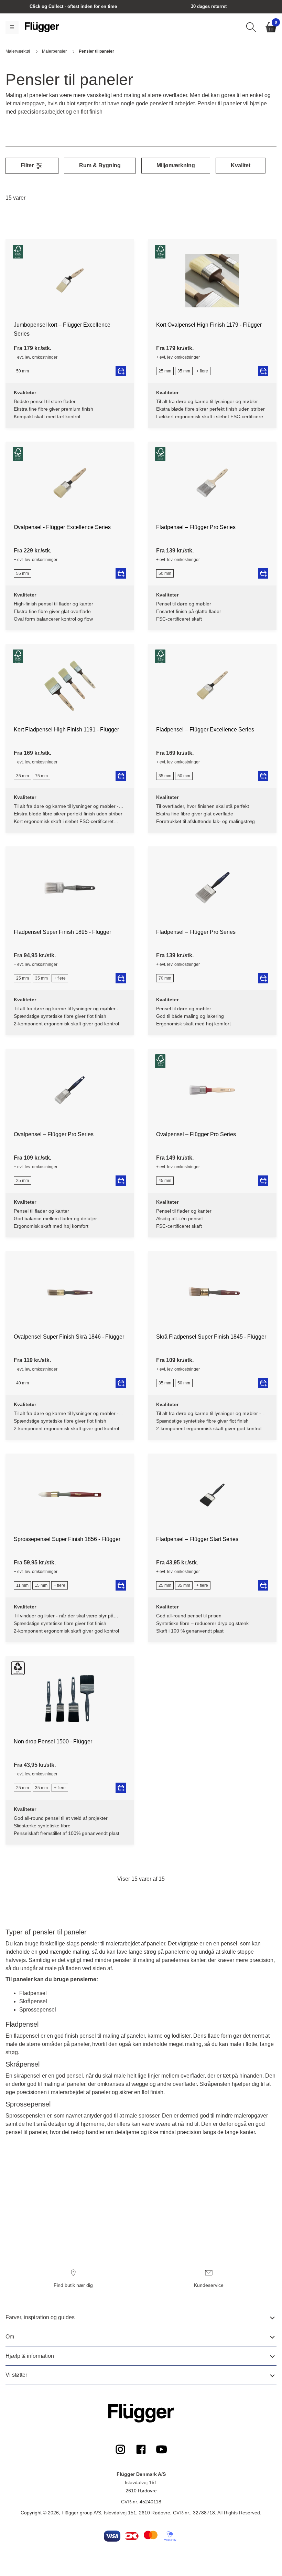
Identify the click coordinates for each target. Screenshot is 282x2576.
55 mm (23, 573)
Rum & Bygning (100, 165)
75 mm (41, 776)
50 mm (23, 371)
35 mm (184, 371)
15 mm (41, 1585)
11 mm (22, 1585)
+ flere (202, 371)
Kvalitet (241, 165)
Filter (28, 165)
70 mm (165, 978)
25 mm (165, 371)
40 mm (23, 1383)
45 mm (165, 1181)
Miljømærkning (176, 165)
